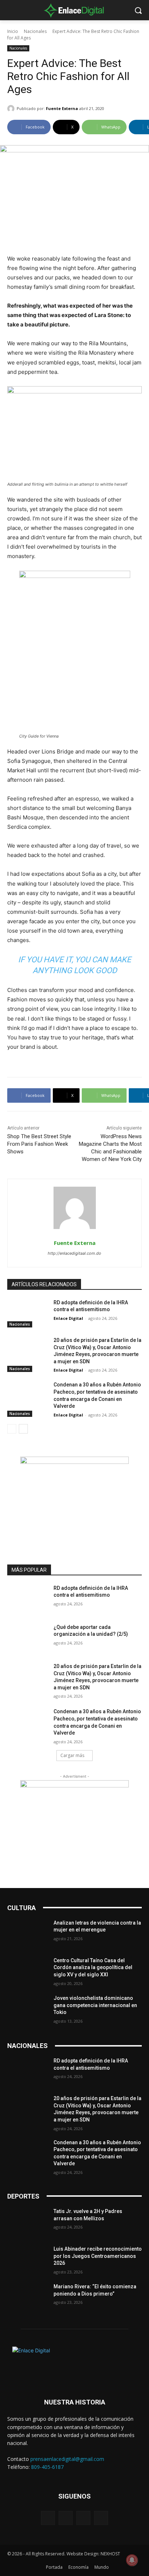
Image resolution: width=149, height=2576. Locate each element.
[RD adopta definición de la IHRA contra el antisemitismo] (27, 1313)
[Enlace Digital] (74, 10)
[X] (83, 2518)
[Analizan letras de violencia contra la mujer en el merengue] (27, 1934)
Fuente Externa (62, 108)
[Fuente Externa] (12, 109)
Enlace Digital (68, 1318)
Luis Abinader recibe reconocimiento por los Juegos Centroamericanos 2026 (98, 2256)
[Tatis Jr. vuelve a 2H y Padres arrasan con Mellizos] (27, 2222)
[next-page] (23, 1429)
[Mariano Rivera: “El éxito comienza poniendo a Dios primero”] (27, 2297)
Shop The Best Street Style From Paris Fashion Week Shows (39, 1144)
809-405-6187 (47, 2467)
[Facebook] (48, 2518)
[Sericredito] (74, 1462)
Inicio (13, 31)
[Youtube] (101, 2518)
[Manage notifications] (132, 2560)
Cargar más (72, 1755)
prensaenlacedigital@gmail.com (67, 2459)
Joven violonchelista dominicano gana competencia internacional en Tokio (95, 2005)
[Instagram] (66, 2518)
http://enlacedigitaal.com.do (74, 1253)
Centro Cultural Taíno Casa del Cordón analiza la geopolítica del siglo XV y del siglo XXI (93, 1967)
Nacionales (35, 31)
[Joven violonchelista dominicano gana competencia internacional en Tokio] (27, 2009)
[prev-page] (12, 1429)
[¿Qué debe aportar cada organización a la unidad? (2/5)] (27, 1638)
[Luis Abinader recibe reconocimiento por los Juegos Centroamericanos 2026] (27, 2260)
